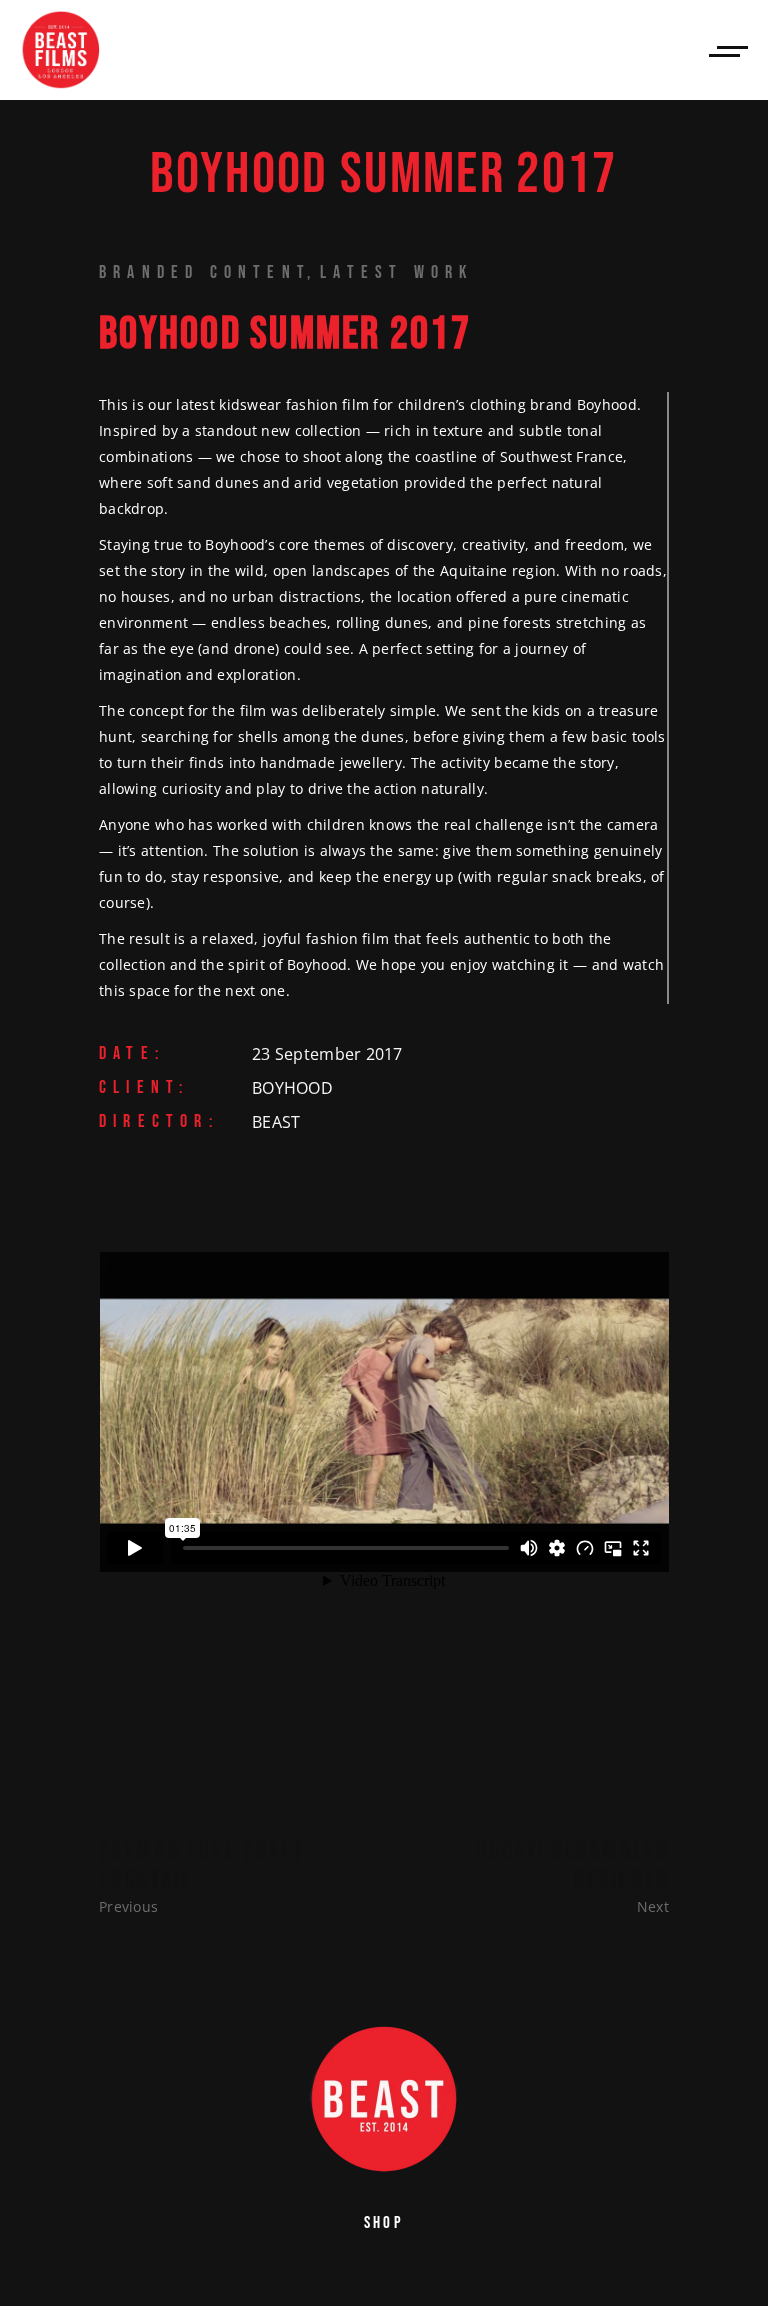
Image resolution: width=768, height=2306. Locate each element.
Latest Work (396, 272)
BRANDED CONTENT (204, 272)
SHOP (384, 2223)
